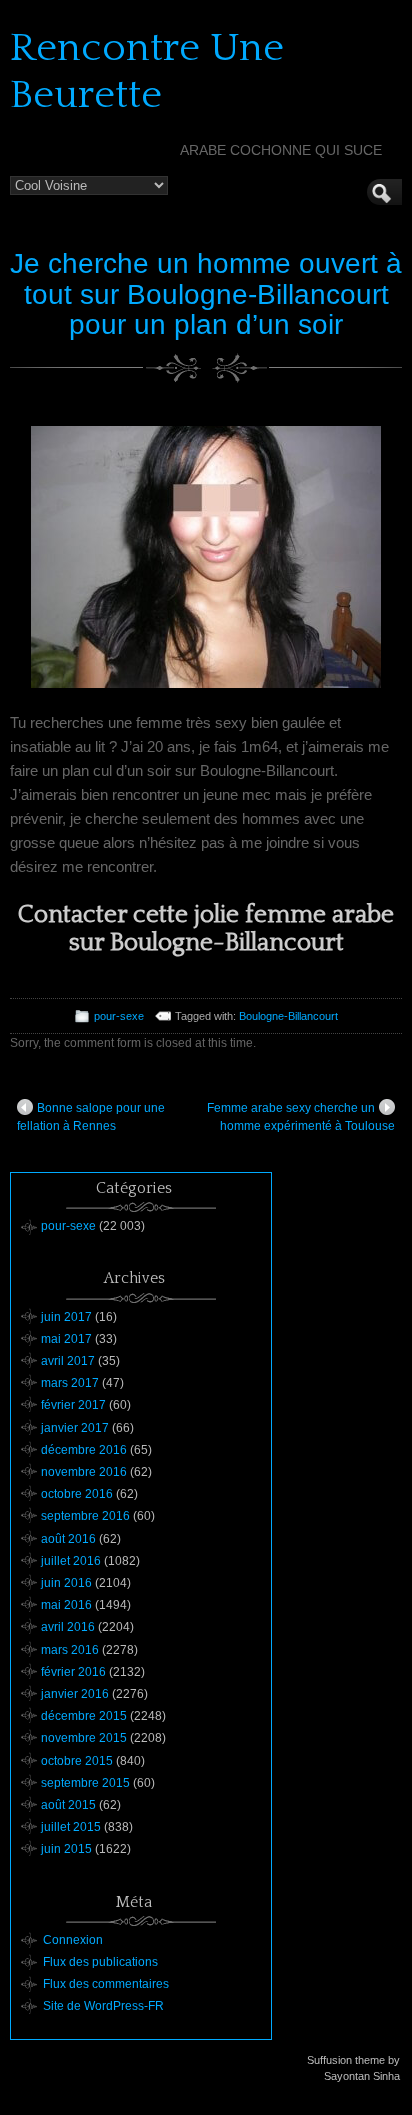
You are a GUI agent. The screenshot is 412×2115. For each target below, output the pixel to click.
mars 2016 (70, 1650)
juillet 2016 (71, 1561)
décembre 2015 (84, 1716)
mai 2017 (66, 1339)
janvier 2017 (75, 1428)
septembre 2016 (85, 1516)
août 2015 (68, 1805)
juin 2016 (66, 1583)
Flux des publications (100, 1962)
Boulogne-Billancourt (288, 1016)
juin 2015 (66, 1849)
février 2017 (73, 1405)
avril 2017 (68, 1361)
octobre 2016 (77, 1494)
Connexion (73, 1940)
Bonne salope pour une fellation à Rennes (91, 1117)
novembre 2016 (84, 1472)
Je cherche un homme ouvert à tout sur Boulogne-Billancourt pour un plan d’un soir (206, 294)
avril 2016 (68, 1627)
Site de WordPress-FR (103, 2006)
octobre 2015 (77, 1761)
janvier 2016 (75, 1694)
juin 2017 (66, 1317)
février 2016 (73, 1672)
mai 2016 (66, 1605)
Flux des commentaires (106, 1984)
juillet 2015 (71, 1827)
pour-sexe (119, 1016)
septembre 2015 (85, 1783)
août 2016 (68, 1539)
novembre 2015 (84, 1738)
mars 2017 (70, 1383)
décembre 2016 (84, 1450)
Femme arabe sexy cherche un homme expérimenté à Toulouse (301, 1117)
